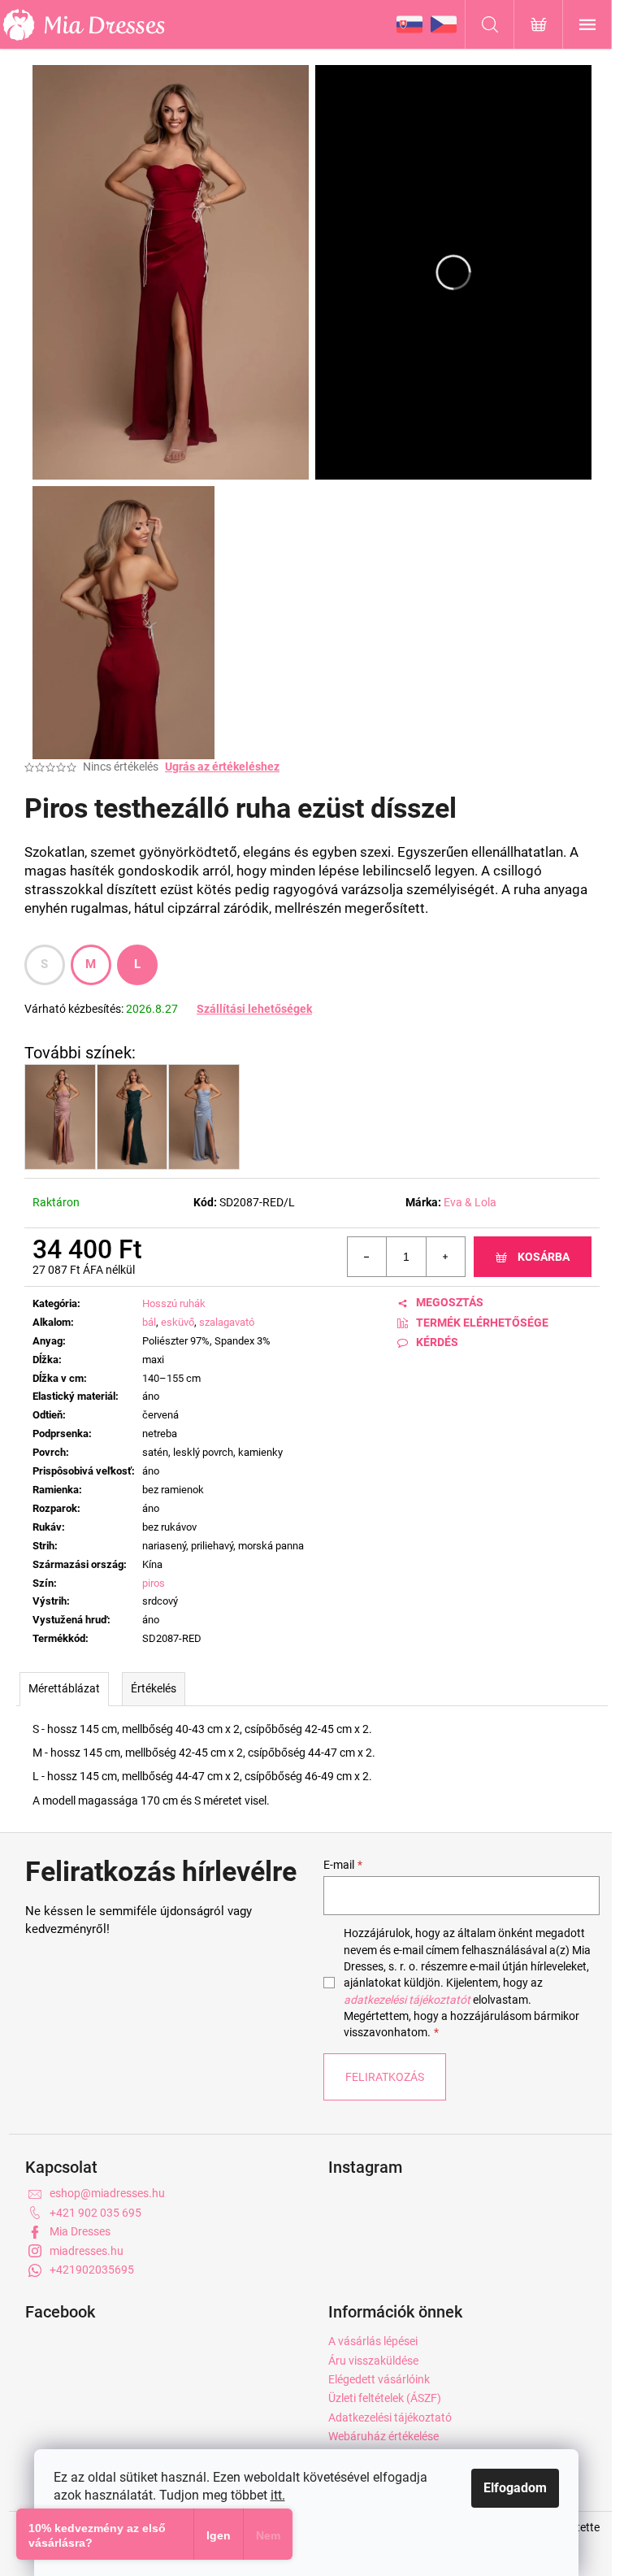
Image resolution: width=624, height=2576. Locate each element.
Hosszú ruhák (174, 1303)
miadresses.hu (87, 2251)
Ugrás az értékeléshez (222, 767)
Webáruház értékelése (383, 2436)
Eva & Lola (470, 1202)
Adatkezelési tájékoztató (390, 2417)
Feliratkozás (385, 2077)
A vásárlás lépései (373, 2341)
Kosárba (544, 1257)
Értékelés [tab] (154, 1688)
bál (149, 1322)
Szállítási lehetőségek (254, 1009)
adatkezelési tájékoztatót (407, 2000)
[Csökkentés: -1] (367, 1257)
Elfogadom (515, 2488)
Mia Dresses (80, 2231)
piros (154, 1583)
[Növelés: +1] (445, 1257)
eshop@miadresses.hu (107, 2193)
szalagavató (227, 1322)
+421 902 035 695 (95, 2213)
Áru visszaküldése (373, 2361)
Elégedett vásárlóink (379, 2379)
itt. (278, 2495)
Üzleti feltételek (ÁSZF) (385, 2398)
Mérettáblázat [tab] (64, 1688)
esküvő (178, 1322)
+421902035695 (92, 2270)
